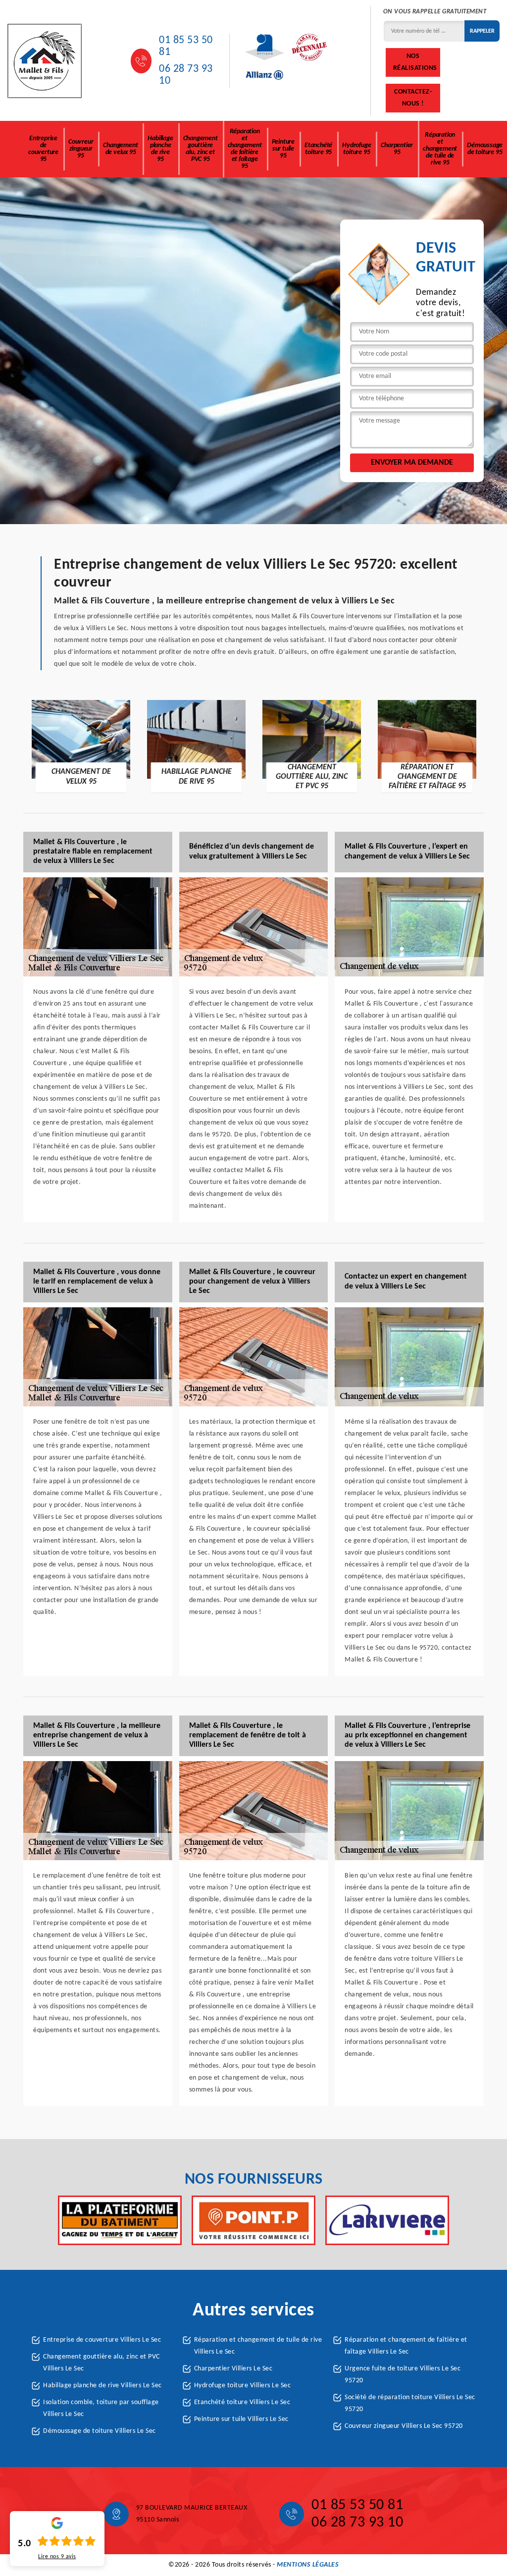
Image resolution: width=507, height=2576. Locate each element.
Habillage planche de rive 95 (160, 149)
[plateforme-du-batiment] (120, 2220)
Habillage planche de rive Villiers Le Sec (102, 2386)
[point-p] (253, 2220)
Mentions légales (308, 2565)
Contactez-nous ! (413, 98)
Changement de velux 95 (120, 149)
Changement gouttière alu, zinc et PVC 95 (201, 149)
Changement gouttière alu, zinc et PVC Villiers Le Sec (101, 2363)
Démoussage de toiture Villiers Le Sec (100, 2431)
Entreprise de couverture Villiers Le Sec (102, 2340)
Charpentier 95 (397, 149)
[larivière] (387, 2220)
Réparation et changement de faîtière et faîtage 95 (245, 149)
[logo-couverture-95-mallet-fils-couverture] (45, 61)
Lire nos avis (57, 2557)
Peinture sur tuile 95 (283, 149)
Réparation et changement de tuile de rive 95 (440, 149)
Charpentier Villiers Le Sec (233, 2369)
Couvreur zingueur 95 (81, 149)
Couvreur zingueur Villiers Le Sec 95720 (404, 2426)
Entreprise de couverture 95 (43, 149)
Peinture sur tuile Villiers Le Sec (241, 2419)
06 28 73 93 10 (186, 75)
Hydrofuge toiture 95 (356, 149)
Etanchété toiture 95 (318, 149)
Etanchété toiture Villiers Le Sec (242, 2402)
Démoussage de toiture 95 (485, 149)
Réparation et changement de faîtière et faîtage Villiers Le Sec (406, 2346)
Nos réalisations (415, 62)
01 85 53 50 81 (186, 46)
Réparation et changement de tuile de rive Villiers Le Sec (258, 2346)
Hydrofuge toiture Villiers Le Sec (243, 2386)
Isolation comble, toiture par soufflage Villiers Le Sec (101, 2408)
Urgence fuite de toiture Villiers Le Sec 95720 (403, 2375)
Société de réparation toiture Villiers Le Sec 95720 (410, 2403)
